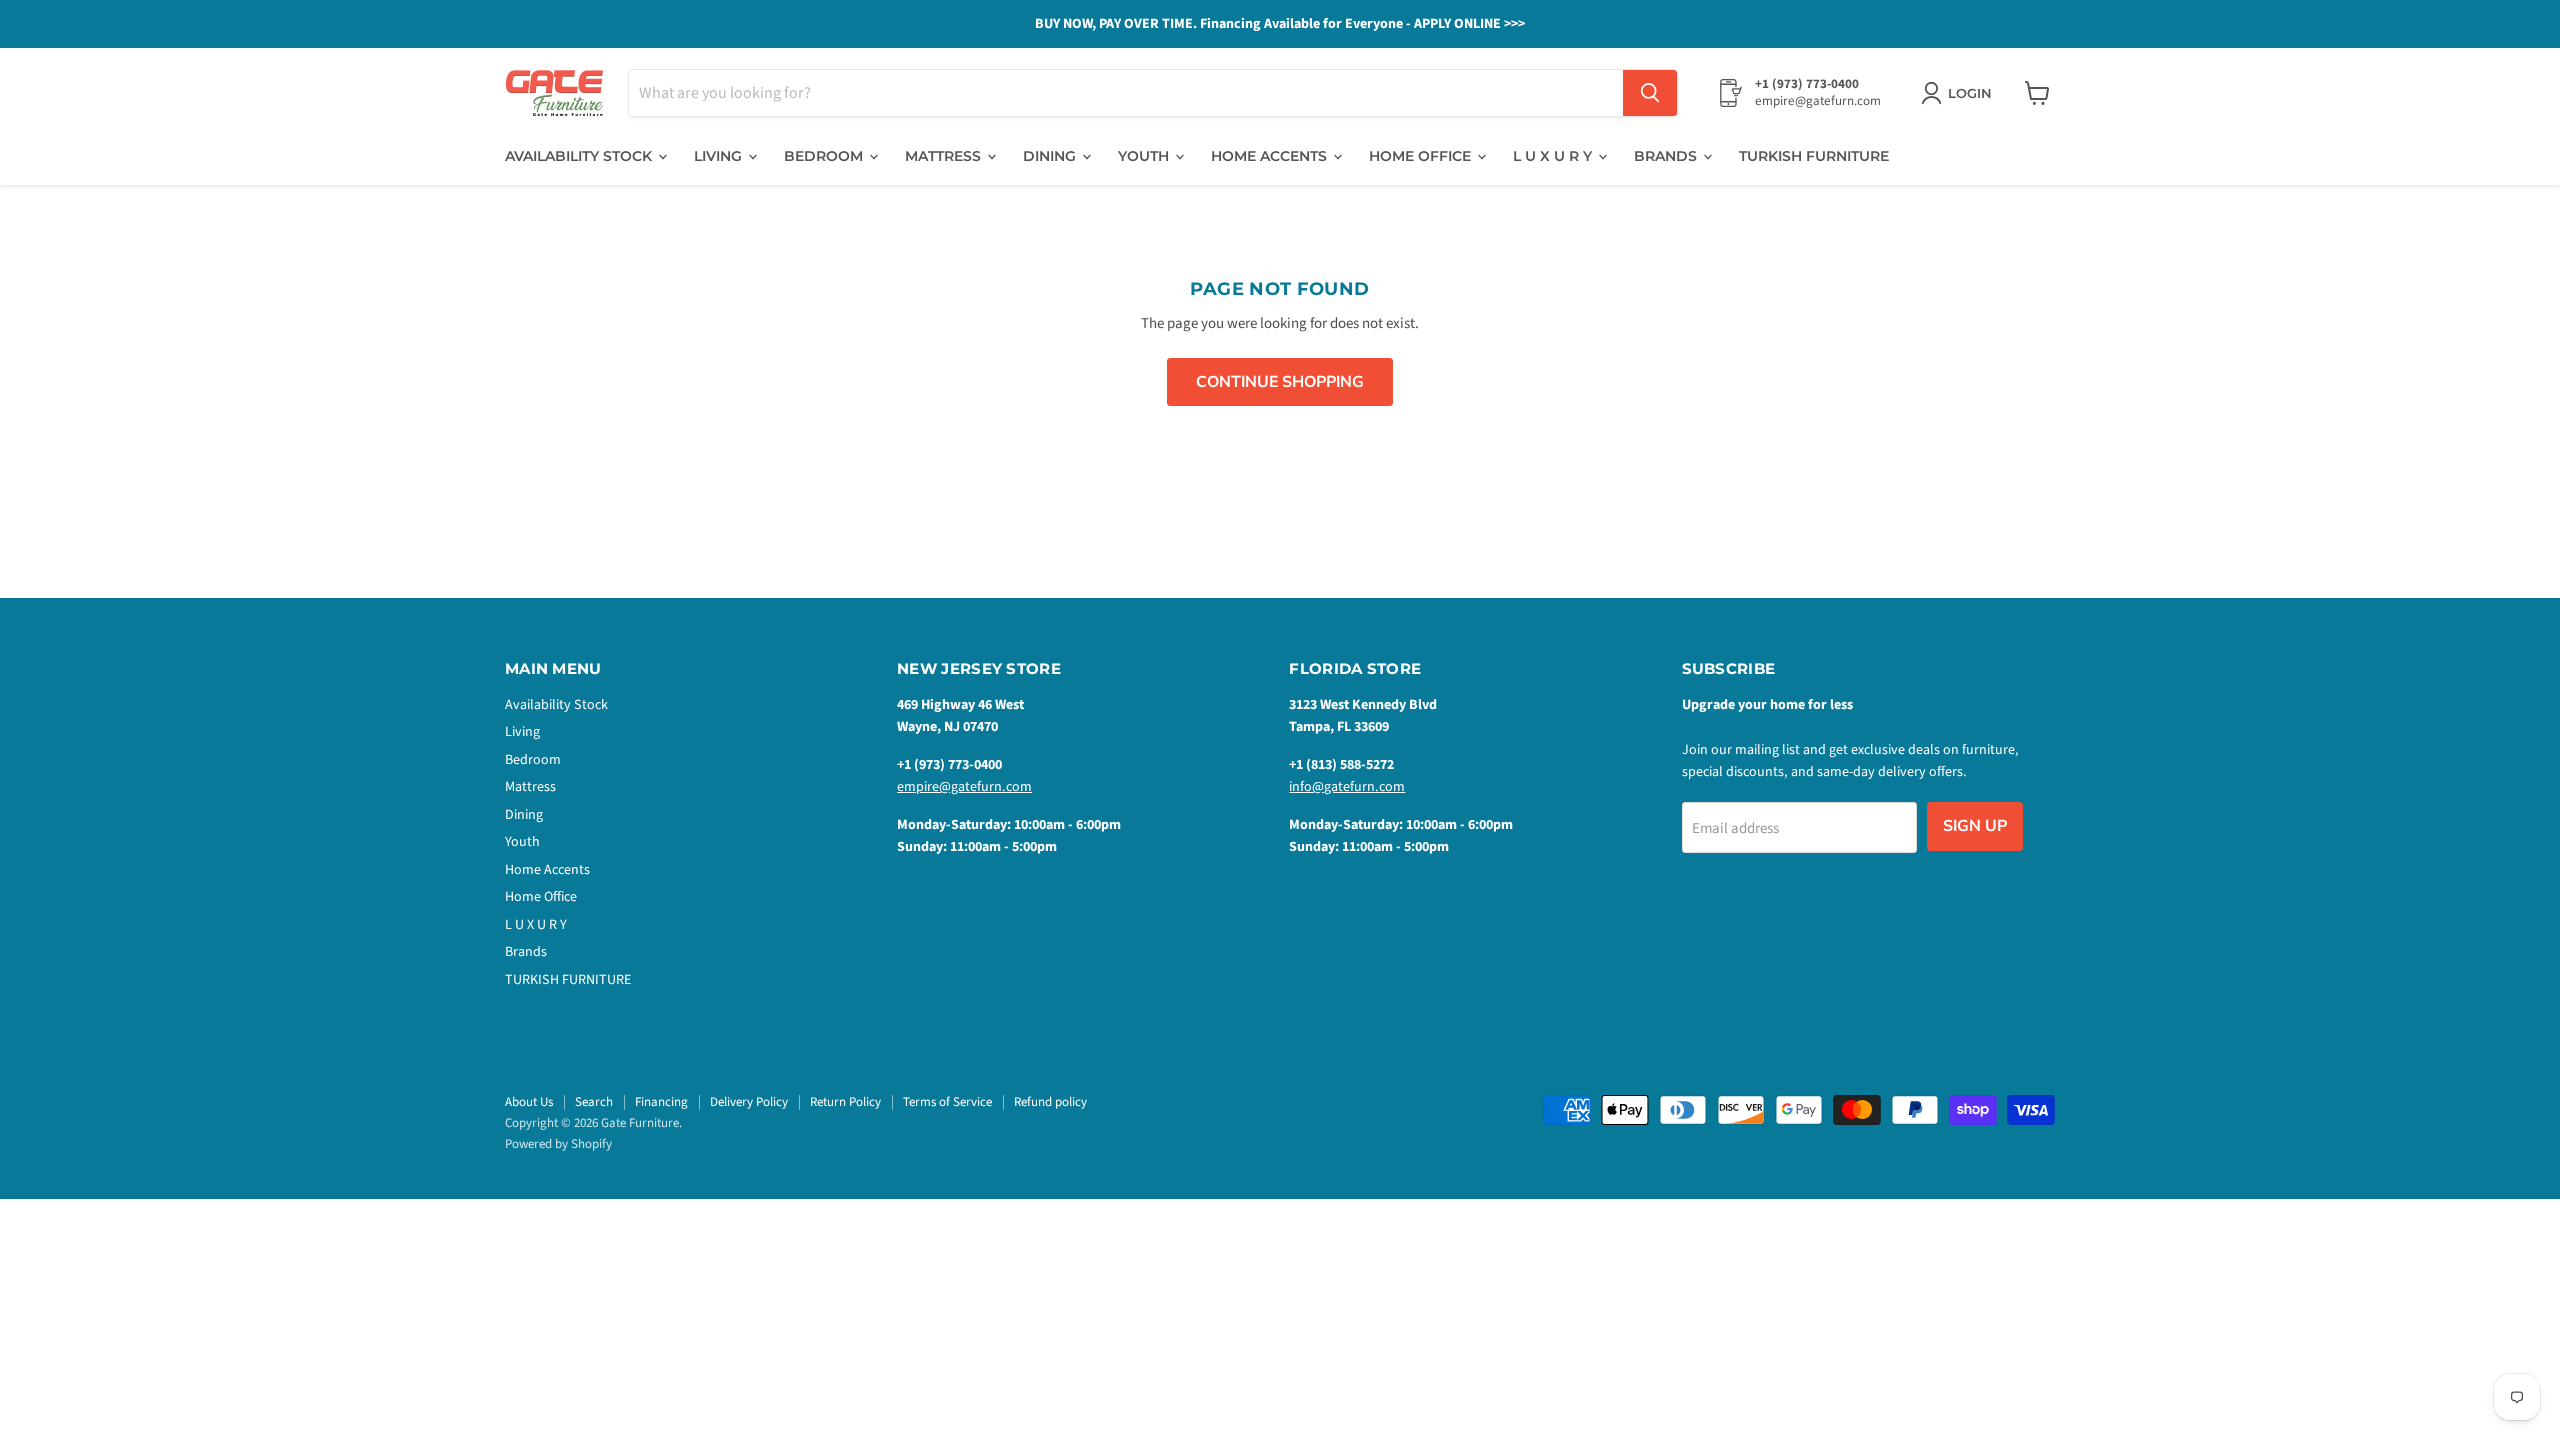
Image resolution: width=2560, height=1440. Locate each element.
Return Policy (845, 1102)
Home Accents (1271, 156)
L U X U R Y (1554, 156)
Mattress (945, 156)
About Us (529, 1102)
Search (594, 1102)
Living (720, 156)
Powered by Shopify (558, 1144)
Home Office (1422, 156)
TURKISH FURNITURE (1814, 156)
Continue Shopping (1280, 382)
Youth (1145, 156)
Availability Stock (580, 156)
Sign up (1975, 826)
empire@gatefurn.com (964, 787)
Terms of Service (947, 1102)
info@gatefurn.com (1347, 787)
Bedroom (825, 156)
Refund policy (1050, 1102)
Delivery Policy (749, 1102)
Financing (661, 1102)
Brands (1667, 156)
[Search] (1650, 93)
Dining (1051, 156)
